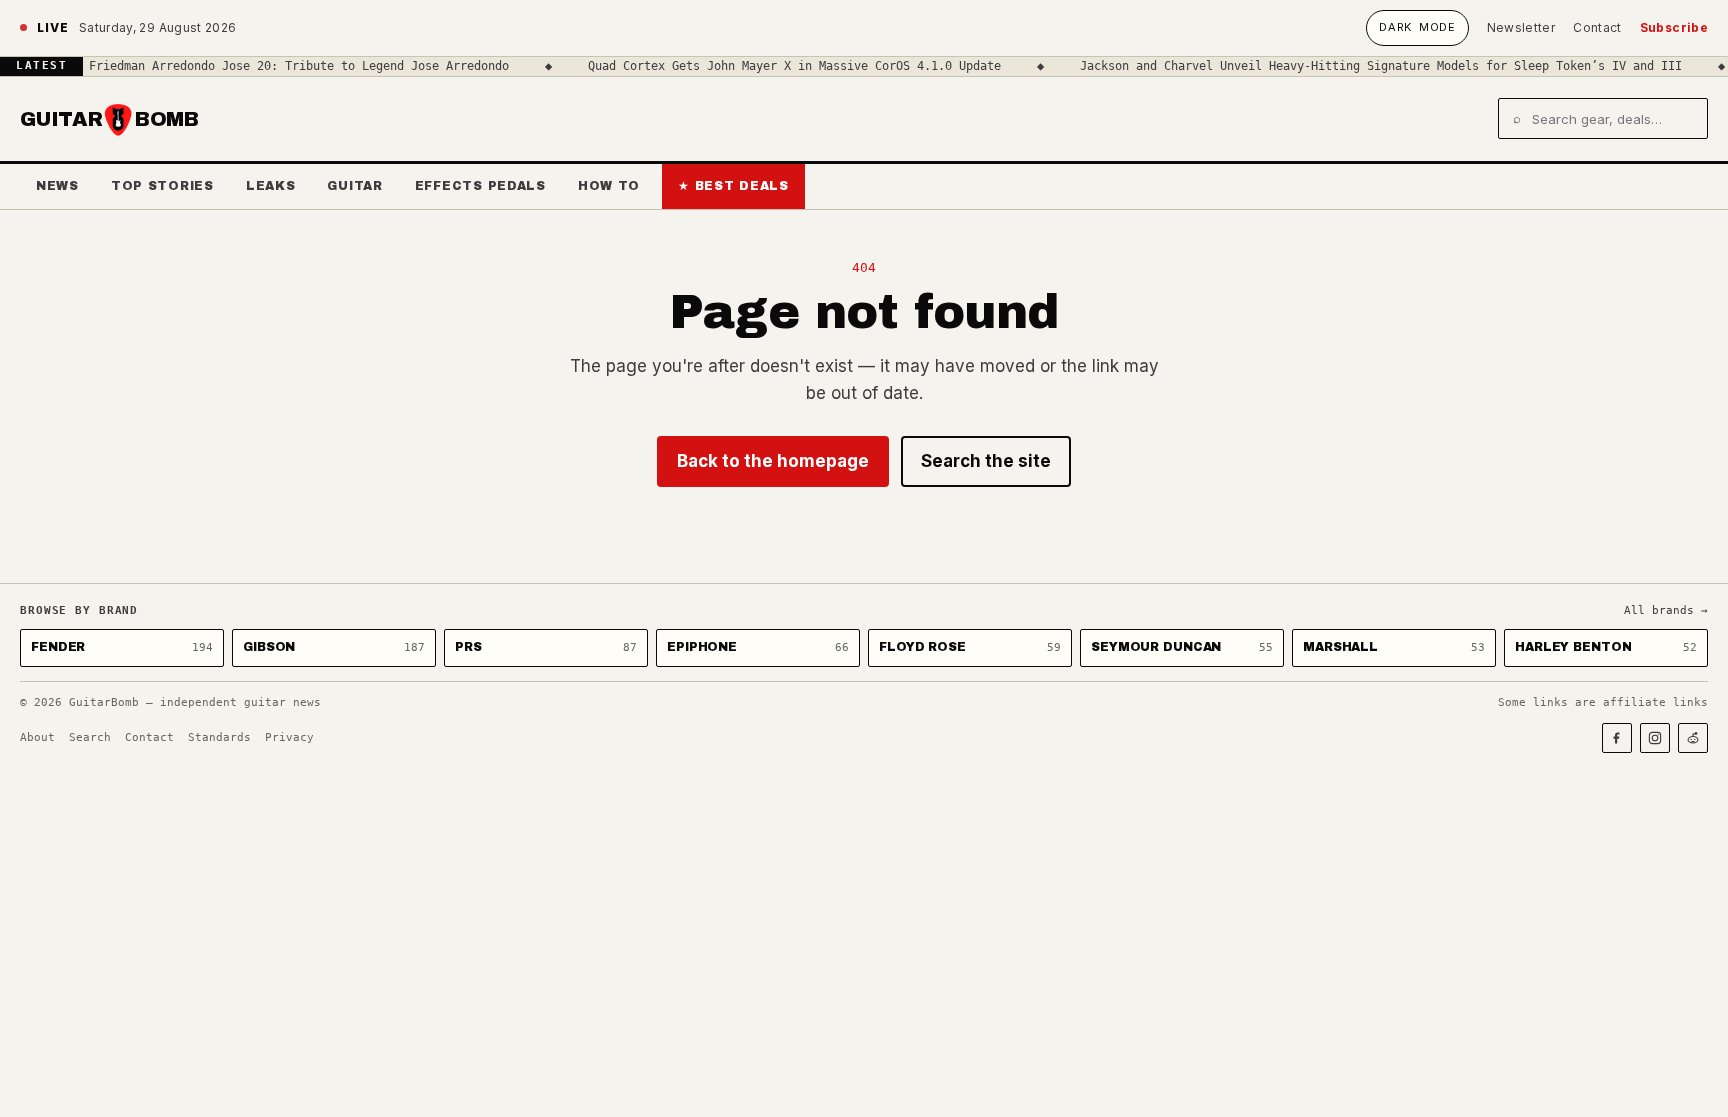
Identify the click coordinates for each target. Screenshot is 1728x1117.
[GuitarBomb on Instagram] (1655, 738)
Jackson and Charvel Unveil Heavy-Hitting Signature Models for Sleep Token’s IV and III (1364, 66)
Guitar (354, 186)
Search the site (986, 461)
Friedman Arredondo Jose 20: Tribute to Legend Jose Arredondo (282, 66)
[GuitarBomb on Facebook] (1617, 738)
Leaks (271, 186)
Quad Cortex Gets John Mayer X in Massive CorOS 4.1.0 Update (777, 66)
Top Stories (162, 186)
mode (1417, 27)
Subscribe (1674, 27)
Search (90, 737)
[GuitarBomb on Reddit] (1693, 738)
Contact (1597, 27)
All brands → (1666, 610)
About (37, 737)
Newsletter (1521, 27)
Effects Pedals (480, 186)
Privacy (289, 737)
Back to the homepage (773, 461)
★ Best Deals (733, 186)
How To (609, 186)
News (57, 186)
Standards (219, 737)
